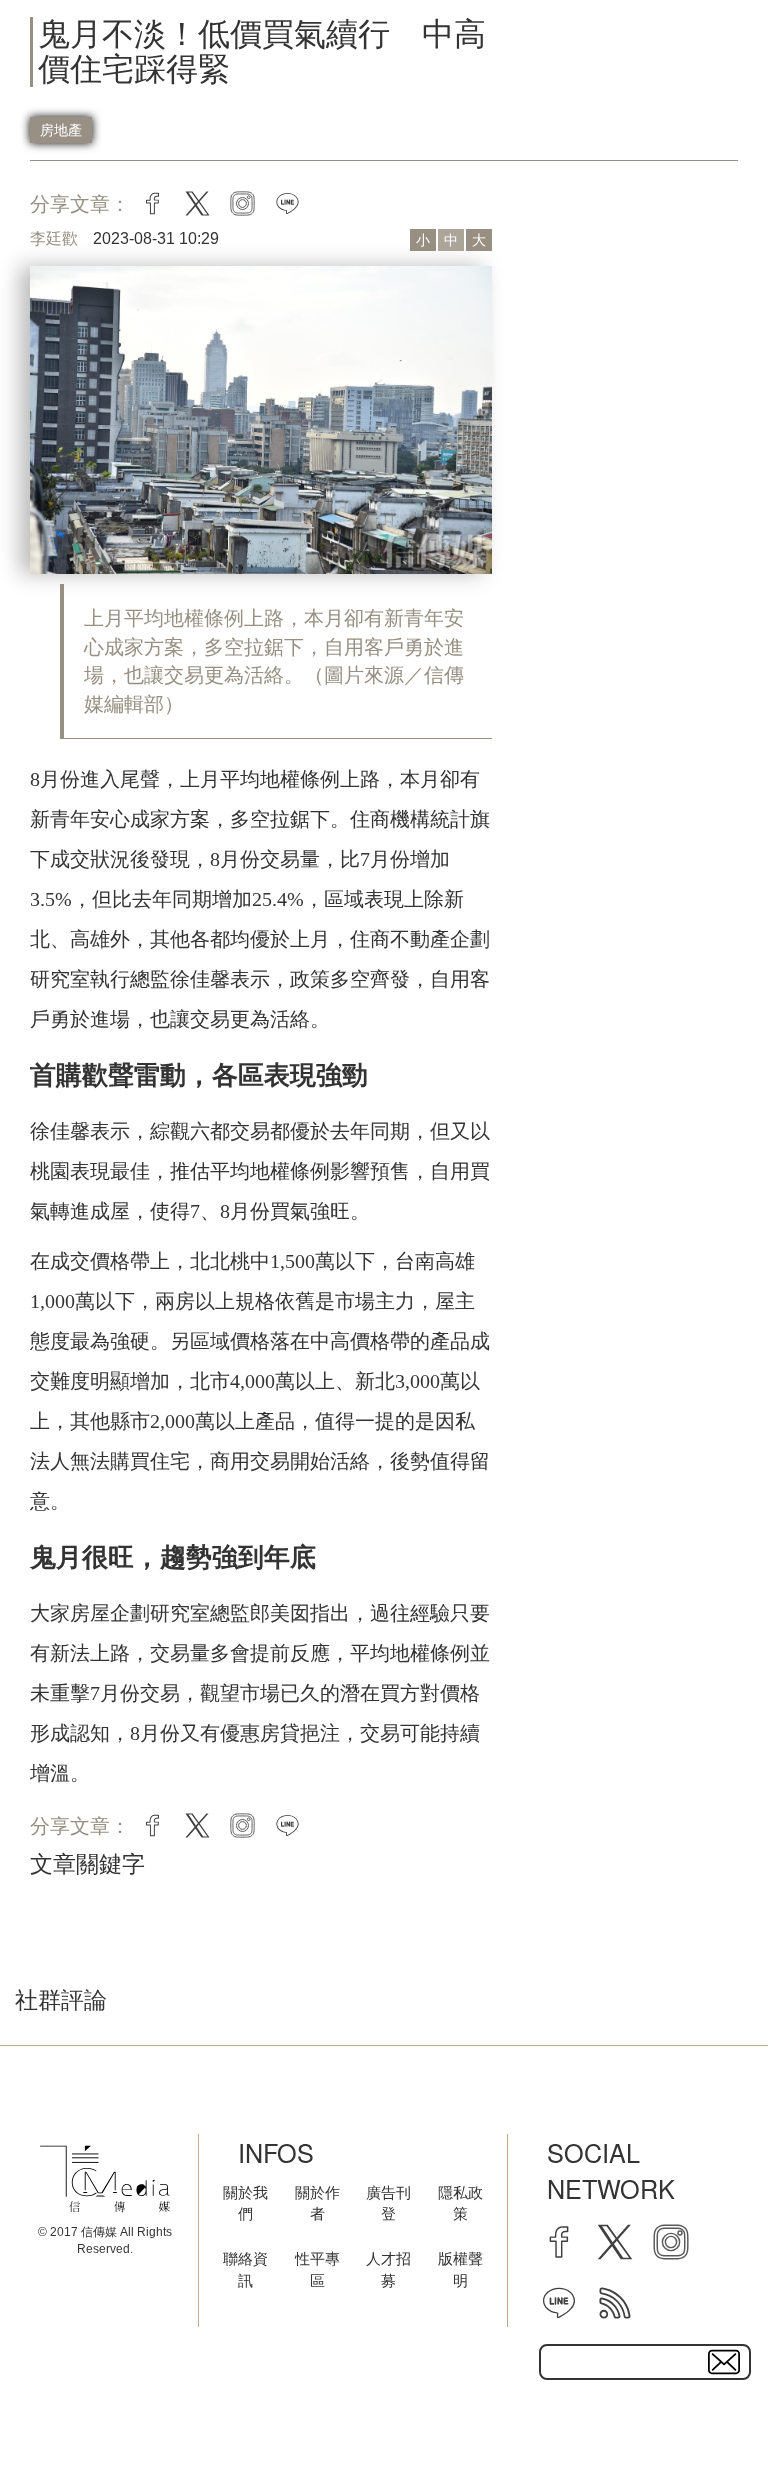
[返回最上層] (703, 2423)
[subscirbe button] (724, 2362)
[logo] (105, 2179)
